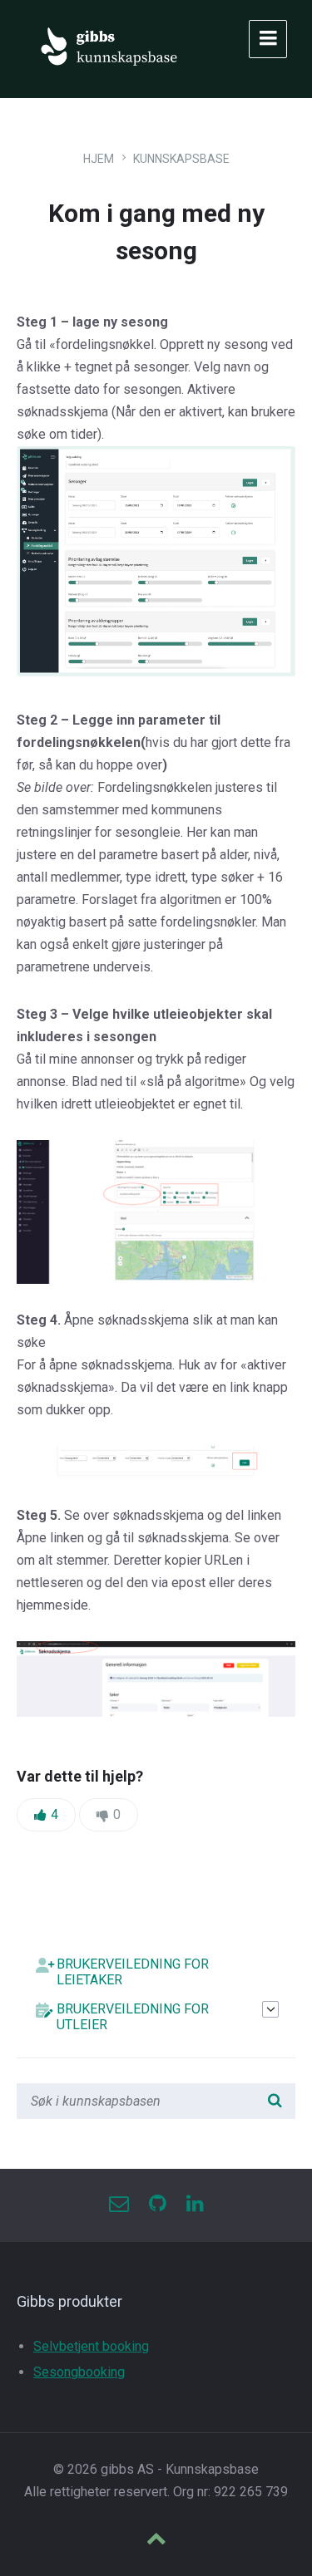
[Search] (275, 2102)
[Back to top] (156, 2540)
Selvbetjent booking (91, 2346)
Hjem (99, 159)
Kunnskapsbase (181, 159)
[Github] (158, 2205)
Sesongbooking (79, 2372)
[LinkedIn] (195, 2205)
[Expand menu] (268, 39)
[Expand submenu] (270, 2009)
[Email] (119, 2205)
